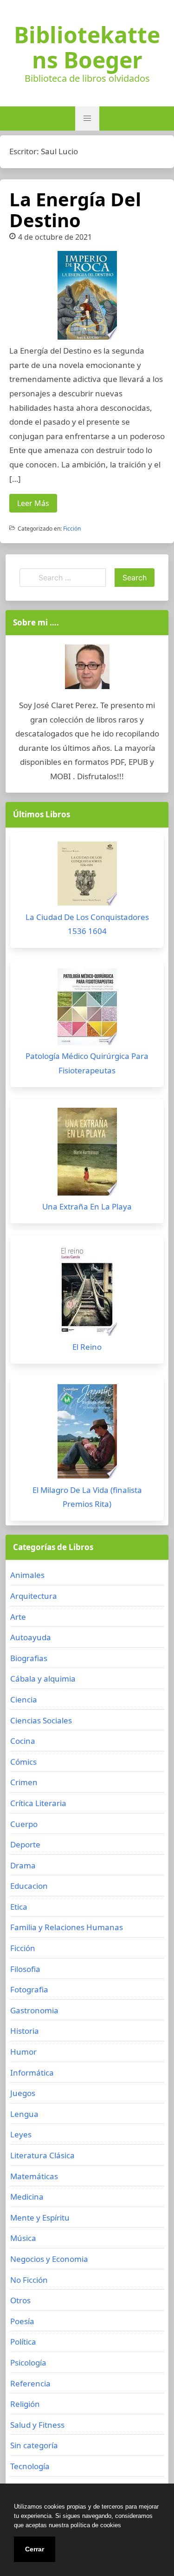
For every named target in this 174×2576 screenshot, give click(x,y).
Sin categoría (34, 2445)
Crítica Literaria (38, 1803)
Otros (20, 2300)
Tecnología (30, 2466)
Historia (25, 2031)
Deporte (25, 1844)
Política (23, 2342)
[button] (87, 118)
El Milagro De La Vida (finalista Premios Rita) (87, 1497)
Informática (32, 2073)
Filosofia (25, 1969)
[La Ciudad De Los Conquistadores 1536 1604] (87, 876)
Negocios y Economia (49, 2259)
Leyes (21, 2134)
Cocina (23, 1741)
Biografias (29, 1658)
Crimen (24, 1782)
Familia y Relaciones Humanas (67, 1927)
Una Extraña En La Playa (87, 1206)
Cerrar (35, 2549)
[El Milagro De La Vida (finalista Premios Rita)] (87, 1434)
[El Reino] (87, 1292)
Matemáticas (34, 2176)
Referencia (30, 2383)
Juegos (23, 2093)
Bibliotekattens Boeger (87, 47)
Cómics (23, 1762)
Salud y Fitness (37, 2425)
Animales (27, 1575)
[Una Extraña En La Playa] (87, 1154)
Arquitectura (34, 1596)
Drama (23, 1865)
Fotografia (29, 1989)
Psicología (28, 2362)
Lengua (24, 2114)
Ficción (72, 529)
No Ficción (29, 2280)
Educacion (29, 1886)
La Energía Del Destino (75, 210)
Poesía (22, 2321)
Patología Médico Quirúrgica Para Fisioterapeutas (87, 1063)
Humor (23, 2052)
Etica (19, 1907)
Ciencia (24, 1699)
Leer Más (33, 503)
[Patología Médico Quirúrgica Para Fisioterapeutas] (87, 1009)
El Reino (87, 1347)
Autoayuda (31, 1637)
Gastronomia (34, 2010)
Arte (18, 1617)
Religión (25, 2404)
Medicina (27, 2197)
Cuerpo (24, 1824)
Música (23, 2238)
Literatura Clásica (42, 2155)
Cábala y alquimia (43, 1679)
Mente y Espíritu (40, 2218)
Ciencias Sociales (41, 1720)
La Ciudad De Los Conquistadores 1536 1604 (87, 924)
